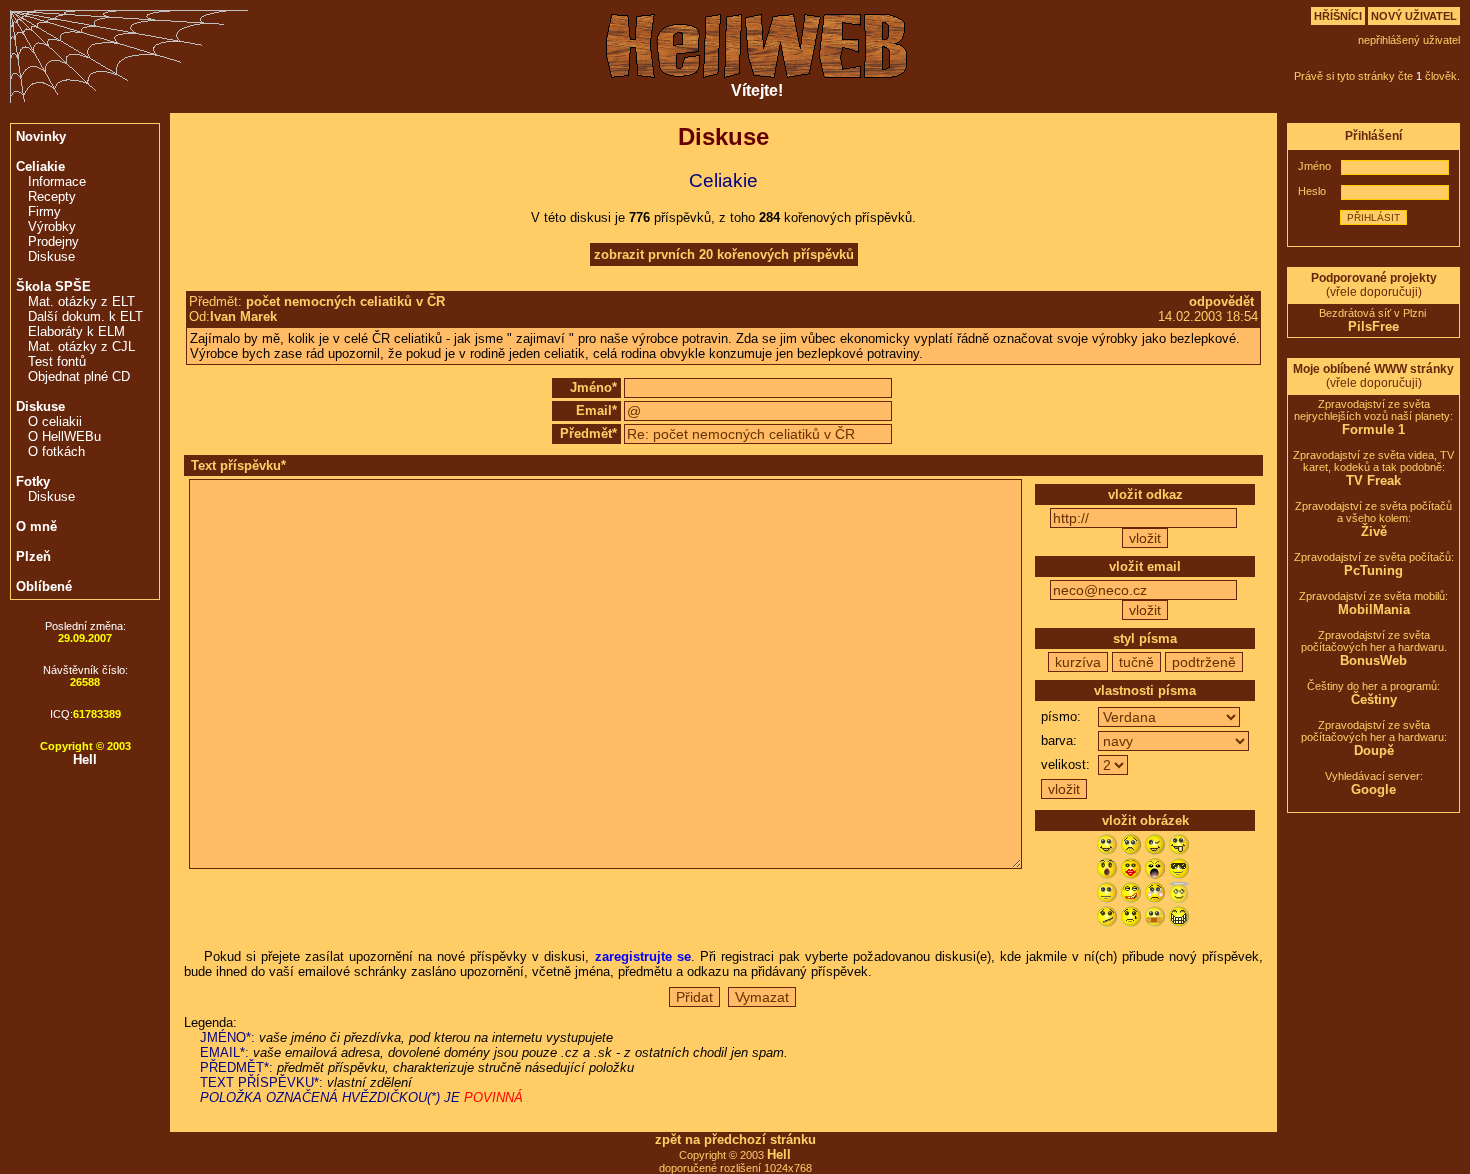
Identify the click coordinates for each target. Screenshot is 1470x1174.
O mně (36, 526)
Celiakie (40, 166)
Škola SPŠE (53, 286)
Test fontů (57, 361)
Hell (85, 759)
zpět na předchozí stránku (735, 1139)
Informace (57, 181)
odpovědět (1221, 301)
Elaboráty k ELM (76, 331)
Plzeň (33, 556)
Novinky (41, 136)
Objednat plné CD (79, 376)
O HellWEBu (64, 436)
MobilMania (1374, 609)
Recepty (52, 196)
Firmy (44, 211)
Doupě (1374, 750)
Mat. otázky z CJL (81, 346)
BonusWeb (1373, 660)
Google (1373, 789)
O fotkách (56, 451)
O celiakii (55, 421)
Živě (1374, 531)
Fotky (33, 481)
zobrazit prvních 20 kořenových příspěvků (724, 254)
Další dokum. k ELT (85, 316)
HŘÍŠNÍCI (1338, 16)
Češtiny (1374, 699)
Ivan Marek (243, 316)
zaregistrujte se (643, 956)
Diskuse (51, 256)
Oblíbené (44, 586)
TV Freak (1373, 480)
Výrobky (52, 226)
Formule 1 (1373, 429)
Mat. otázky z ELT (81, 301)
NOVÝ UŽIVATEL (1414, 16)
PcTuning (1373, 570)
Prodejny (53, 241)
